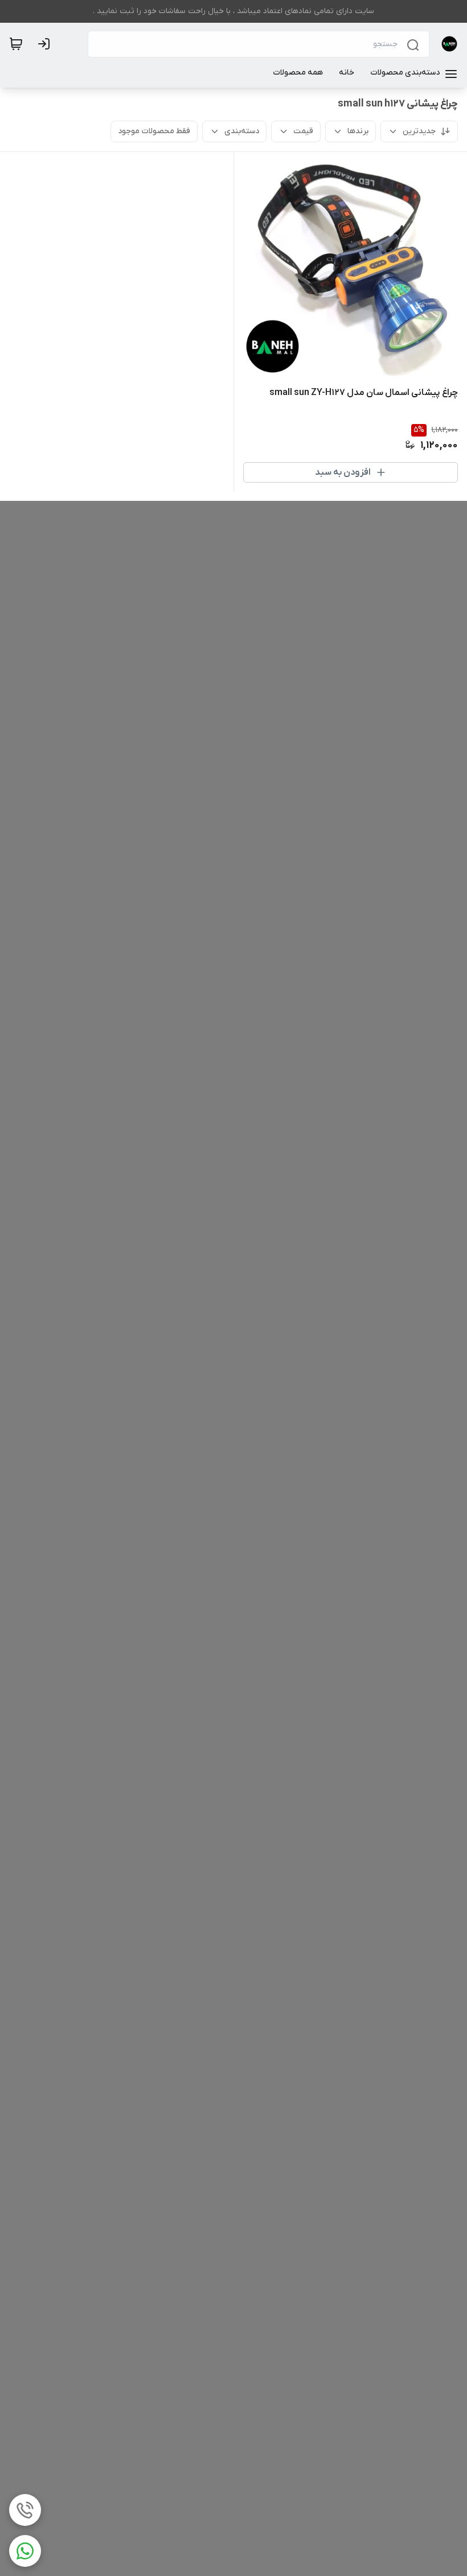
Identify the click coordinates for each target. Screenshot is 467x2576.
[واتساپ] (25, 2551)
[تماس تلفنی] (25, 2510)
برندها (358, 131)
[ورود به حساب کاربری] (46, 44)
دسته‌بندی (242, 131)
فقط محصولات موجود (154, 131)
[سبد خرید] (16, 44)
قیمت (303, 131)
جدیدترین (419, 131)
